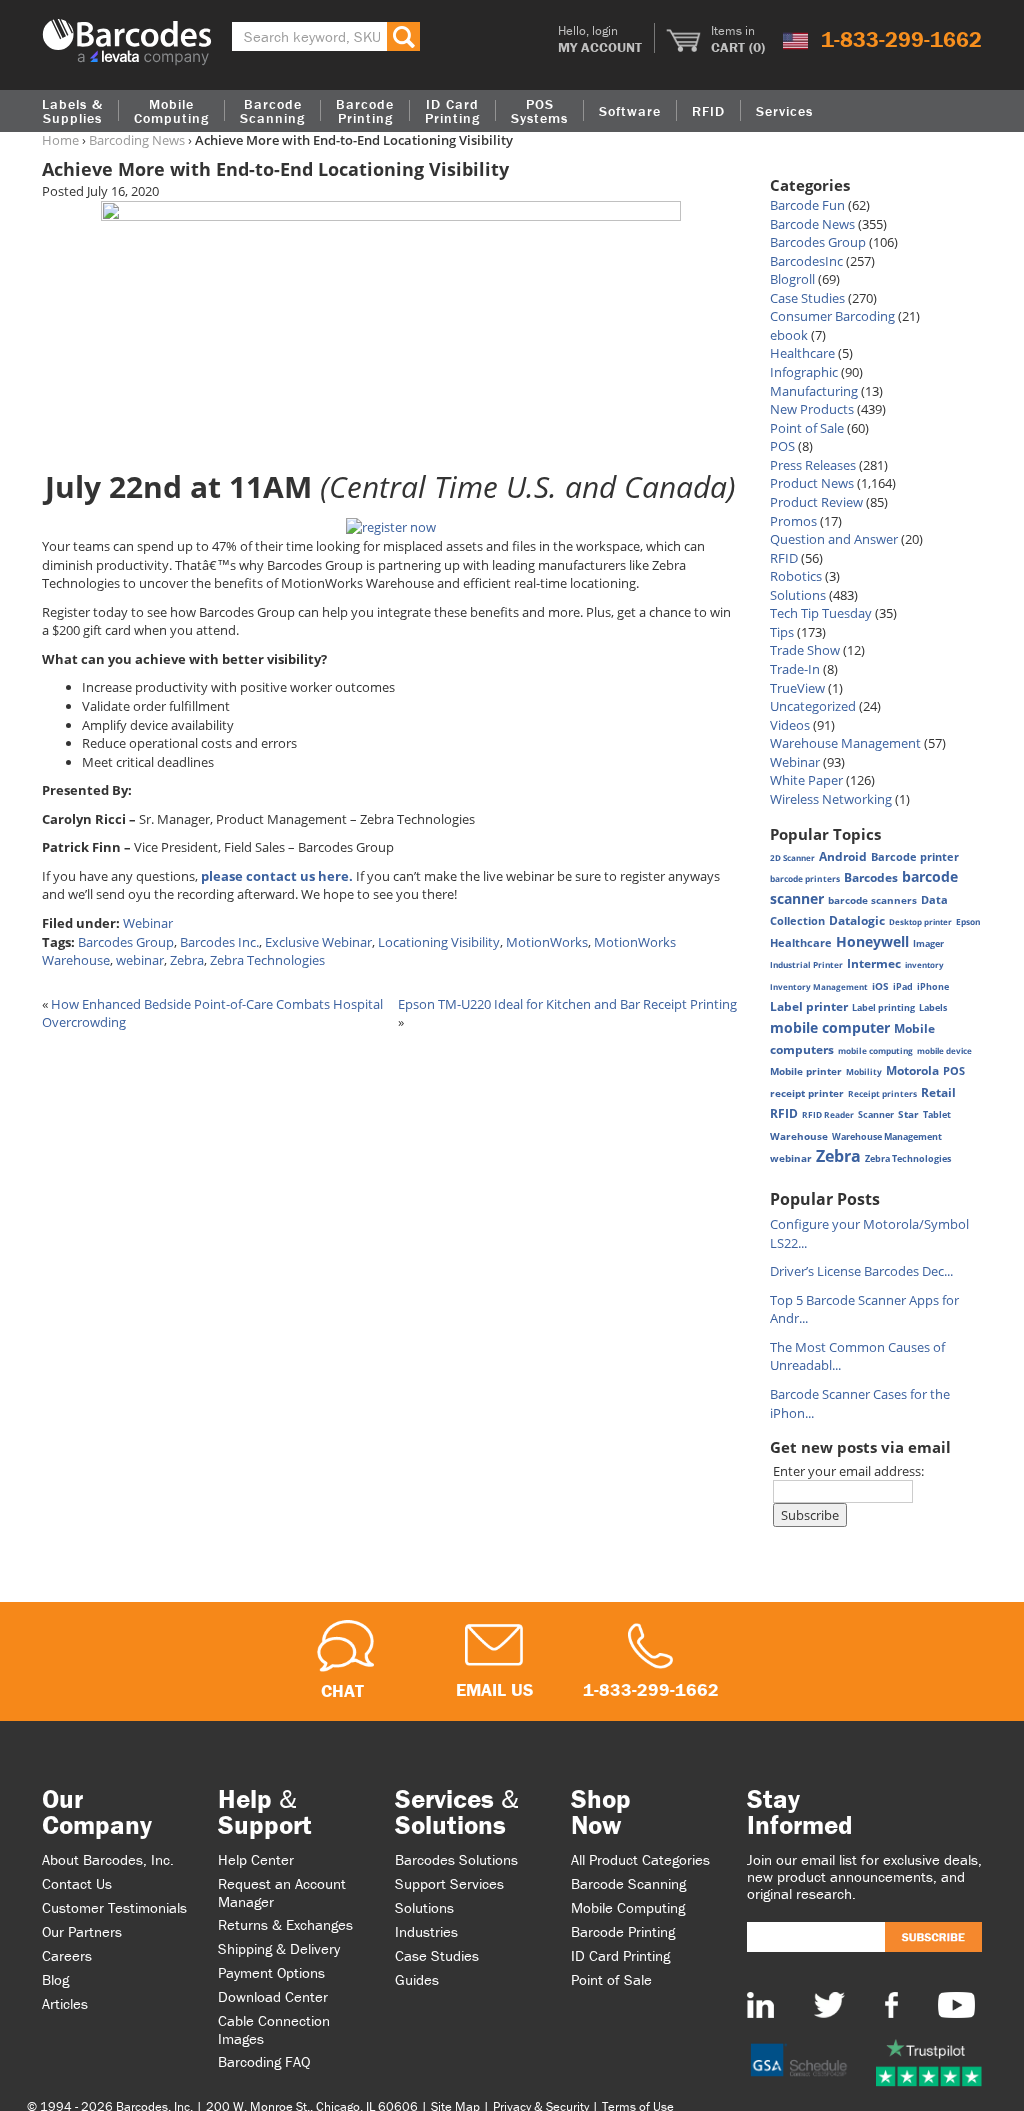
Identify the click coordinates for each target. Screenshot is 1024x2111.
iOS (880, 986)
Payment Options (271, 1972)
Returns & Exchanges (285, 1924)
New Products (812, 409)
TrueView (797, 688)
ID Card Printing (620, 1955)
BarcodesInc (806, 261)
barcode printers (805, 878)
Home (60, 140)
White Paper (806, 780)
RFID (784, 558)
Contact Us (77, 1883)
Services (784, 111)
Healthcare (802, 353)
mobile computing (875, 1050)
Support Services (449, 1883)
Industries (426, 1931)
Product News (812, 483)
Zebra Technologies (267, 960)
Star (908, 1114)
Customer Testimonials (114, 1907)
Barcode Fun (807, 205)
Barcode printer (915, 856)
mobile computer (830, 1027)
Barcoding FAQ (264, 2061)
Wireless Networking (831, 799)
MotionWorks (547, 942)
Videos (790, 725)
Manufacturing (814, 391)
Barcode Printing (623, 1931)
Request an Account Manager (282, 1892)
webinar (140, 960)
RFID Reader (828, 1114)
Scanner (876, 1114)
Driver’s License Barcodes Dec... (861, 1271)
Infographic (804, 372)
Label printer (809, 1006)
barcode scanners (872, 900)
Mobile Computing (171, 111)
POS (782, 446)
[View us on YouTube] (956, 2004)
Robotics (796, 576)
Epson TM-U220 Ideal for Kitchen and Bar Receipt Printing (567, 1004)
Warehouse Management (845, 743)
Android (843, 856)
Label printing (883, 1007)
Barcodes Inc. (219, 942)
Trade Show (805, 650)
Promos (793, 521)
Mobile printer (806, 1071)
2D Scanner (792, 857)
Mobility (864, 1071)
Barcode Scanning (628, 1883)
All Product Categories (640, 1859)
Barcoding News (137, 140)
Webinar (148, 923)
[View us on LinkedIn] (760, 2004)
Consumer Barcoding (832, 316)
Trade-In (795, 669)
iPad (903, 987)
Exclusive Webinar (318, 942)
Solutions (798, 595)
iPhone (933, 986)
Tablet (937, 1115)
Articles (65, 2003)
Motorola (912, 1070)
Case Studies (807, 298)
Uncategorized (813, 706)
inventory (924, 964)
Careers (67, 1955)
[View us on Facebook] (891, 2004)
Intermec (874, 963)
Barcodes (871, 877)
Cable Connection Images (274, 2029)
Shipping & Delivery (279, 1948)
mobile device (944, 1050)
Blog (55, 1979)
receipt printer (807, 1093)
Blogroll (792, 279)
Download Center (273, 1996)
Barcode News (812, 224)
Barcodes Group (126, 942)
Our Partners (82, 1931)
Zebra (187, 960)
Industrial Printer (806, 964)
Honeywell (872, 941)
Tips (782, 632)
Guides (417, 1979)
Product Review (816, 502)
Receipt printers (882, 1093)
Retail (938, 1092)
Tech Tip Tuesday (821, 613)
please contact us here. (277, 876)
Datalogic (857, 920)
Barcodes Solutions (456, 1859)
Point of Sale (807, 428)
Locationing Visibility (439, 942)
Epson (968, 921)
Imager (928, 943)
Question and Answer (834, 539)
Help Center (256, 1859)
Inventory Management (819, 986)
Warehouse (799, 1136)
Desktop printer (920, 921)
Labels (933, 1007)
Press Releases (813, 465)
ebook (789, 335)
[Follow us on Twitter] (829, 2004)
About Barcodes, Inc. (108, 1859)
